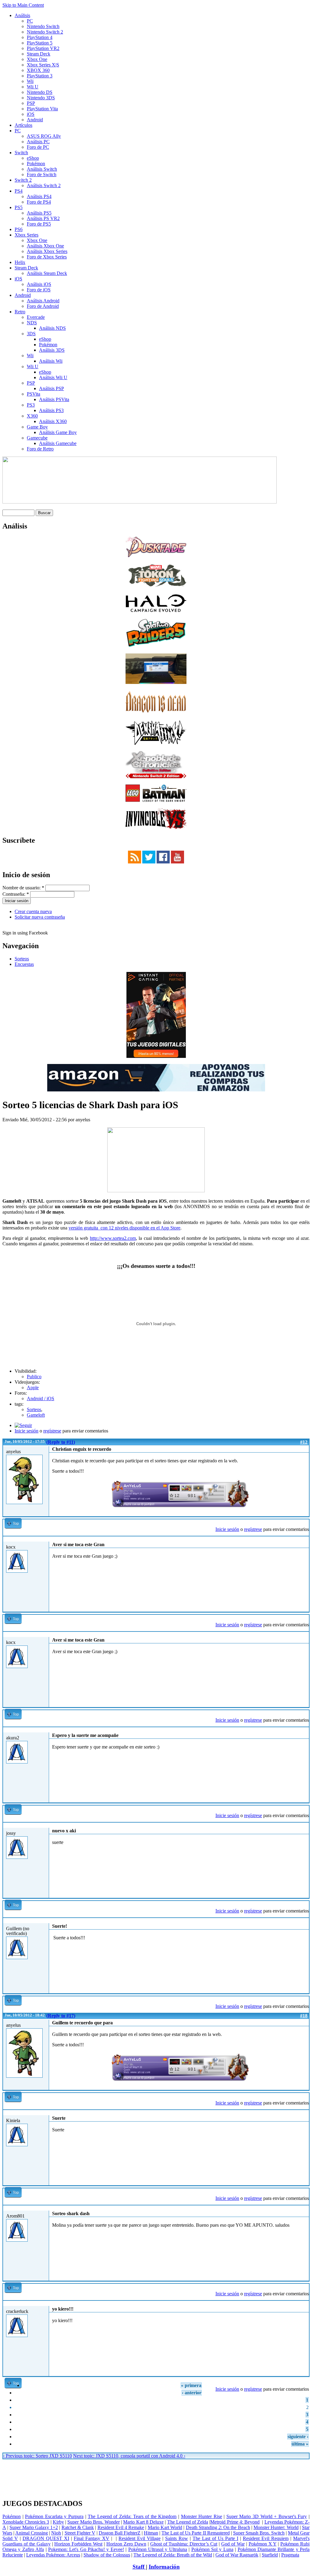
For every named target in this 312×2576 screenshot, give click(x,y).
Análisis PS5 (39, 213)
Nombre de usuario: (23, 888)
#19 (304, 2112)
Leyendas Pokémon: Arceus (53, 2555)
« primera (191, 2385)
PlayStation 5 (40, 43)
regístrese (52, 1431)
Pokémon (36, 164)
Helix (20, 262)
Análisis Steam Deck (47, 273)
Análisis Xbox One (45, 246)
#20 (304, 2208)
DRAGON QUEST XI (46, 2538)
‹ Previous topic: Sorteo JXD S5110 (37, 2456)
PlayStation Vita (42, 109)
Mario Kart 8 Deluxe (143, 2522)
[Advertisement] (156, 2462)
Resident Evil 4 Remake (121, 2527)
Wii (30, 81)
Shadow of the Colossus (107, 2555)
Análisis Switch (42, 169)
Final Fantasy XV (92, 2538)
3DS (31, 334)
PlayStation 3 (40, 76)
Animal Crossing (32, 2533)
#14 (304, 1634)
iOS (31, 114)
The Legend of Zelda (188, 2522)
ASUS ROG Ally (44, 136)
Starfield (270, 2555)
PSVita (34, 394)
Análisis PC (38, 142)
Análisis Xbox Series (47, 251)
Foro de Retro (40, 449)
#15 (304, 1729)
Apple (33, 1388)
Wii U (33, 87)
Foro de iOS (39, 290)
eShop (33, 158)
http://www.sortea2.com (113, 1238)
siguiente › (298, 2437)
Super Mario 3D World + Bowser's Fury (267, 2516)
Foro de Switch (42, 174)
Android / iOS (41, 1398)
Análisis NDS (52, 328)
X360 (32, 416)
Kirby (58, 2522)
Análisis (22, 15)
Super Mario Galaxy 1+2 (34, 2527)
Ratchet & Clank (78, 2527)
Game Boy (37, 427)
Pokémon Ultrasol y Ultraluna (158, 2549)
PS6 (19, 229)
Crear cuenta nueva (33, 911)
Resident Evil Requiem (266, 2538)
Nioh (56, 2533)
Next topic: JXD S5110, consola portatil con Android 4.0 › (129, 2456)
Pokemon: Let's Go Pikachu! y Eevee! (86, 2549)
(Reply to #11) (61, 1442)
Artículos (23, 125)
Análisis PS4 (39, 196)
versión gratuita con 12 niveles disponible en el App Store (124, 1228)
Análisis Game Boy (58, 432)
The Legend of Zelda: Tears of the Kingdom (132, 2516)
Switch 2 (23, 180)
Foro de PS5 (39, 224)
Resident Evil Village (140, 2538)
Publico (34, 1377)
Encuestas (24, 964)
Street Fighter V (80, 2533)
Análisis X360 (53, 421)
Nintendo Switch (43, 26)
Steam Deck (39, 54)
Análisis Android (43, 301)
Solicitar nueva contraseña (40, 917)
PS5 (19, 207)
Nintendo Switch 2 (45, 32)
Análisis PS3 (51, 410)
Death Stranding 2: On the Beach (218, 2527)
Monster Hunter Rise (202, 2516)
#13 (304, 1539)
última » (300, 2444)
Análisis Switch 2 (44, 185)
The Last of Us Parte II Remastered (195, 2533)
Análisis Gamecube (58, 443)
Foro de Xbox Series (47, 257)
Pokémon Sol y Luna (212, 2549)
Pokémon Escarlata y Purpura (54, 2516)
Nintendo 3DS (41, 98)
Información (164, 2567)
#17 (304, 1920)
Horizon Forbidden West (78, 2544)
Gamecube (37, 438)
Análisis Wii (51, 361)
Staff (139, 2567)
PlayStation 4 (40, 37)
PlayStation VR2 (43, 48)
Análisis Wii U (53, 377)
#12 (304, 1442)
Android (35, 120)
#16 (304, 1825)
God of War (233, 2544)
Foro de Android (43, 306)
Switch (21, 153)
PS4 (19, 191)
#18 (304, 2016)
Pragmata (290, 2555)
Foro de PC (38, 147)
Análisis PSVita (54, 399)
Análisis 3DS (52, 350)
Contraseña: (16, 894)
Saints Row (177, 2538)
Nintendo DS (40, 92)
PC (30, 21)
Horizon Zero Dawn (126, 2544)
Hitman (151, 2533)
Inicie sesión (27, 1431)
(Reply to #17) (61, 2016)
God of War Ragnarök (237, 2555)
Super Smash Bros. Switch (259, 2533)
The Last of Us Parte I (215, 2538)
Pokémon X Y (263, 2544)
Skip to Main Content (23, 5)
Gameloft (36, 1415)
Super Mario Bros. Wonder (94, 2522)
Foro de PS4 (39, 202)
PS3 (31, 405)
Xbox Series (27, 235)
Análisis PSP (51, 388)
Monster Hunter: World (276, 2527)
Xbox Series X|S (43, 65)
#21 (304, 2303)
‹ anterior (192, 2393)
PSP (31, 103)
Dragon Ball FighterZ (120, 2533)
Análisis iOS (39, 284)
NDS (32, 323)
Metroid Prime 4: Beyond (235, 2522)
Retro (20, 312)
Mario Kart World (165, 2527)
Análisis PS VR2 (43, 218)
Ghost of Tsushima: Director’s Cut (184, 2544)
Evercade (36, 317)
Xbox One (37, 59)
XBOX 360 (38, 70)
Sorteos (22, 959)
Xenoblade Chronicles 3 (26, 2522)
